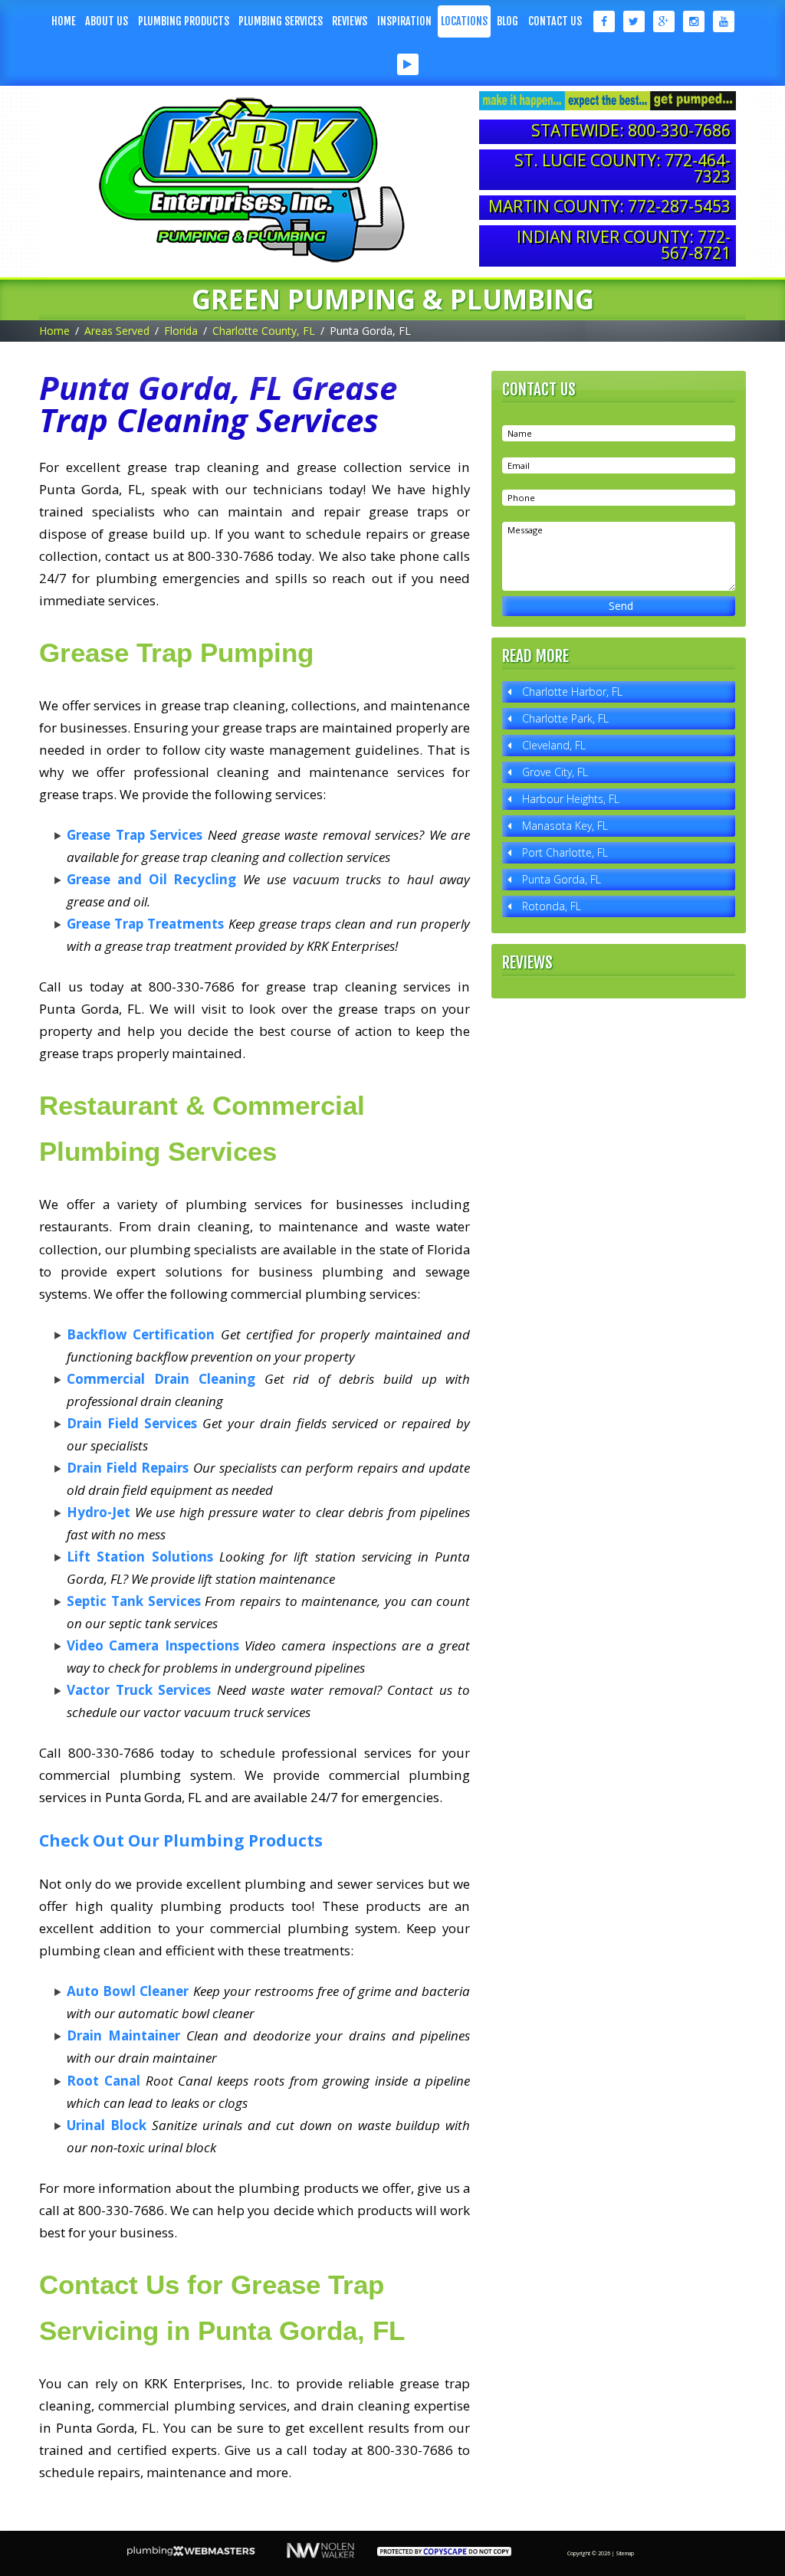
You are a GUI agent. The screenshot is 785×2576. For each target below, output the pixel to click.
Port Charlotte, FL (565, 852)
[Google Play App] (407, 64)
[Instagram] (693, 21)
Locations (464, 21)
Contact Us (555, 21)
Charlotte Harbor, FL (572, 692)
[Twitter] (634, 21)
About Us (107, 21)
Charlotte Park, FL (565, 718)
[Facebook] (603, 21)
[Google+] (663, 21)
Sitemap (625, 2553)
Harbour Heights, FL (571, 799)
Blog (507, 21)
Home (64, 21)
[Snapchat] (378, 64)
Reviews (350, 21)
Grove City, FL (555, 772)
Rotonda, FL (552, 906)
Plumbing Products (184, 21)
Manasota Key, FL (565, 826)
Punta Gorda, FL (562, 879)
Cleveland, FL (554, 745)
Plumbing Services (281, 21)
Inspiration (404, 21)
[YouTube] (723, 21)
